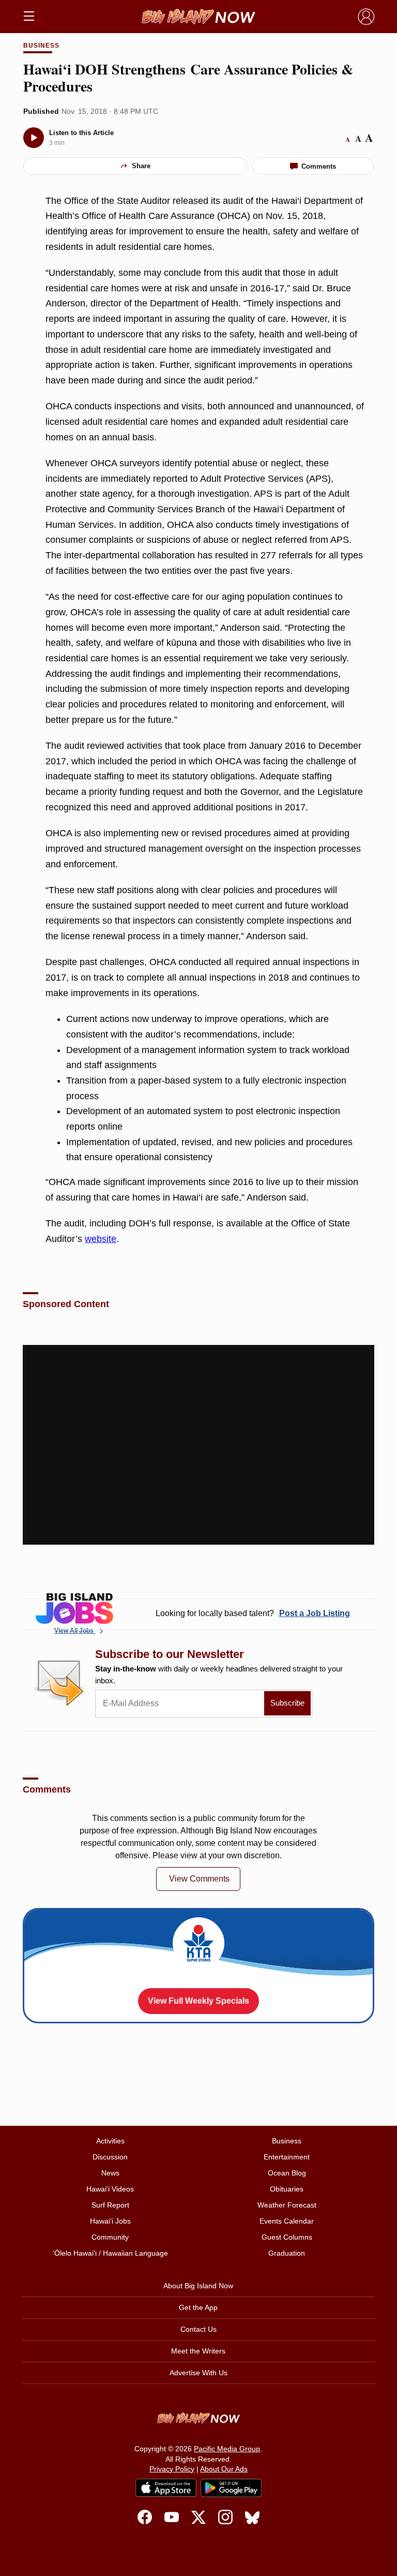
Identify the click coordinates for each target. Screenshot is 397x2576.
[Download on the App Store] (166, 2488)
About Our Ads (224, 2469)
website (101, 1239)
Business (41, 46)
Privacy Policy (172, 2469)
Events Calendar (287, 2221)
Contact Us (198, 2329)
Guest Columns (287, 2237)
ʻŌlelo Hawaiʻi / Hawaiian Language (110, 2253)
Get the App (198, 2307)
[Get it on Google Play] (231, 2488)
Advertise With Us (198, 2373)
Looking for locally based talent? (253, 1613)
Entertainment (287, 2157)
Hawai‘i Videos (110, 2189)
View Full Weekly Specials (198, 2001)
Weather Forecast (287, 2205)
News (110, 2173)
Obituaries (287, 2189)
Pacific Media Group (227, 2449)
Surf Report (110, 2205)
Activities (110, 2141)
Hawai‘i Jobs (110, 2221)
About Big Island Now (198, 2286)
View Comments (199, 1879)
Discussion (110, 2157)
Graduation (287, 2253)
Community (110, 2237)
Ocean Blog (287, 2173)
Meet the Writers (198, 2351)
